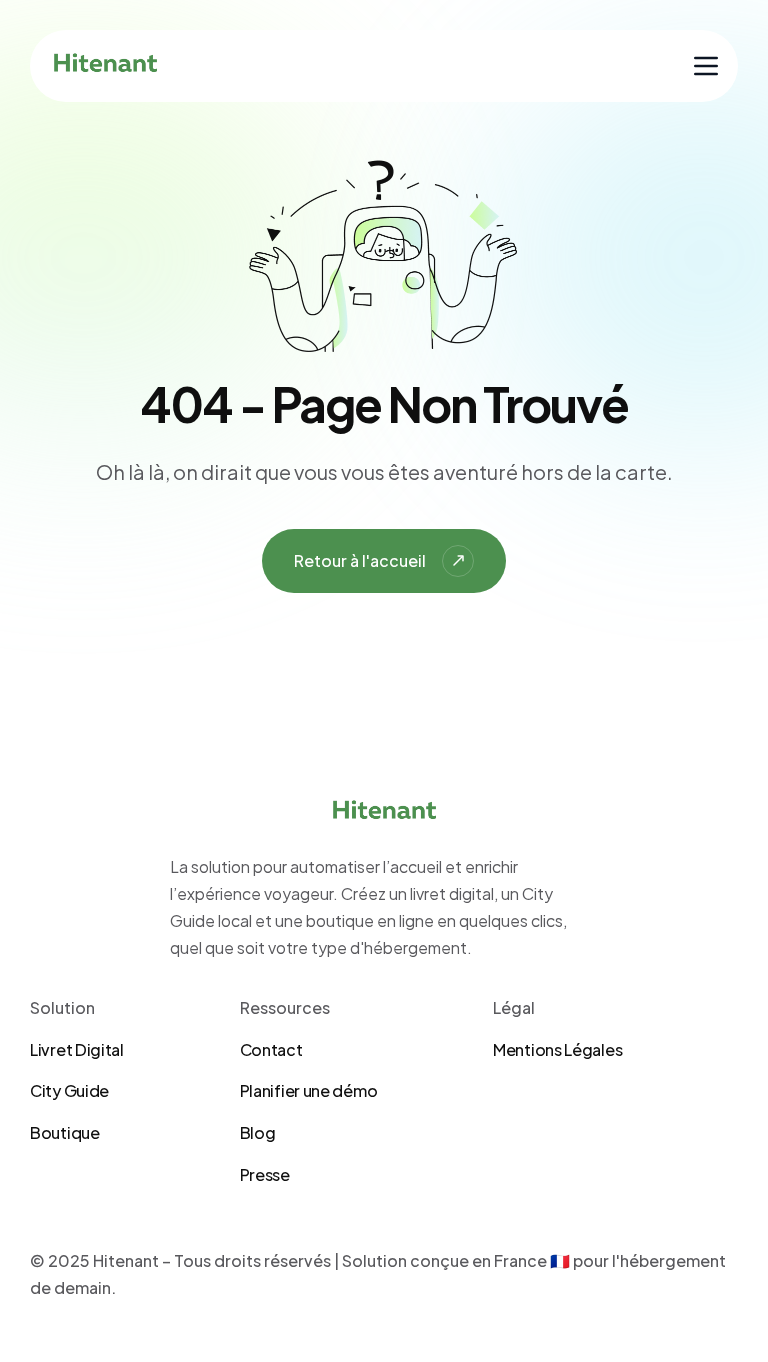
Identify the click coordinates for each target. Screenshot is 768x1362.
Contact (271, 1049)
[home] (105, 66)
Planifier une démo (309, 1090)
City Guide (69, 1090)
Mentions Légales (557, 1049)
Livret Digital (77, 1049)
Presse (265, 1174)
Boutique (65, 1132)
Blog (258, 1132)
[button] (706, 66)
